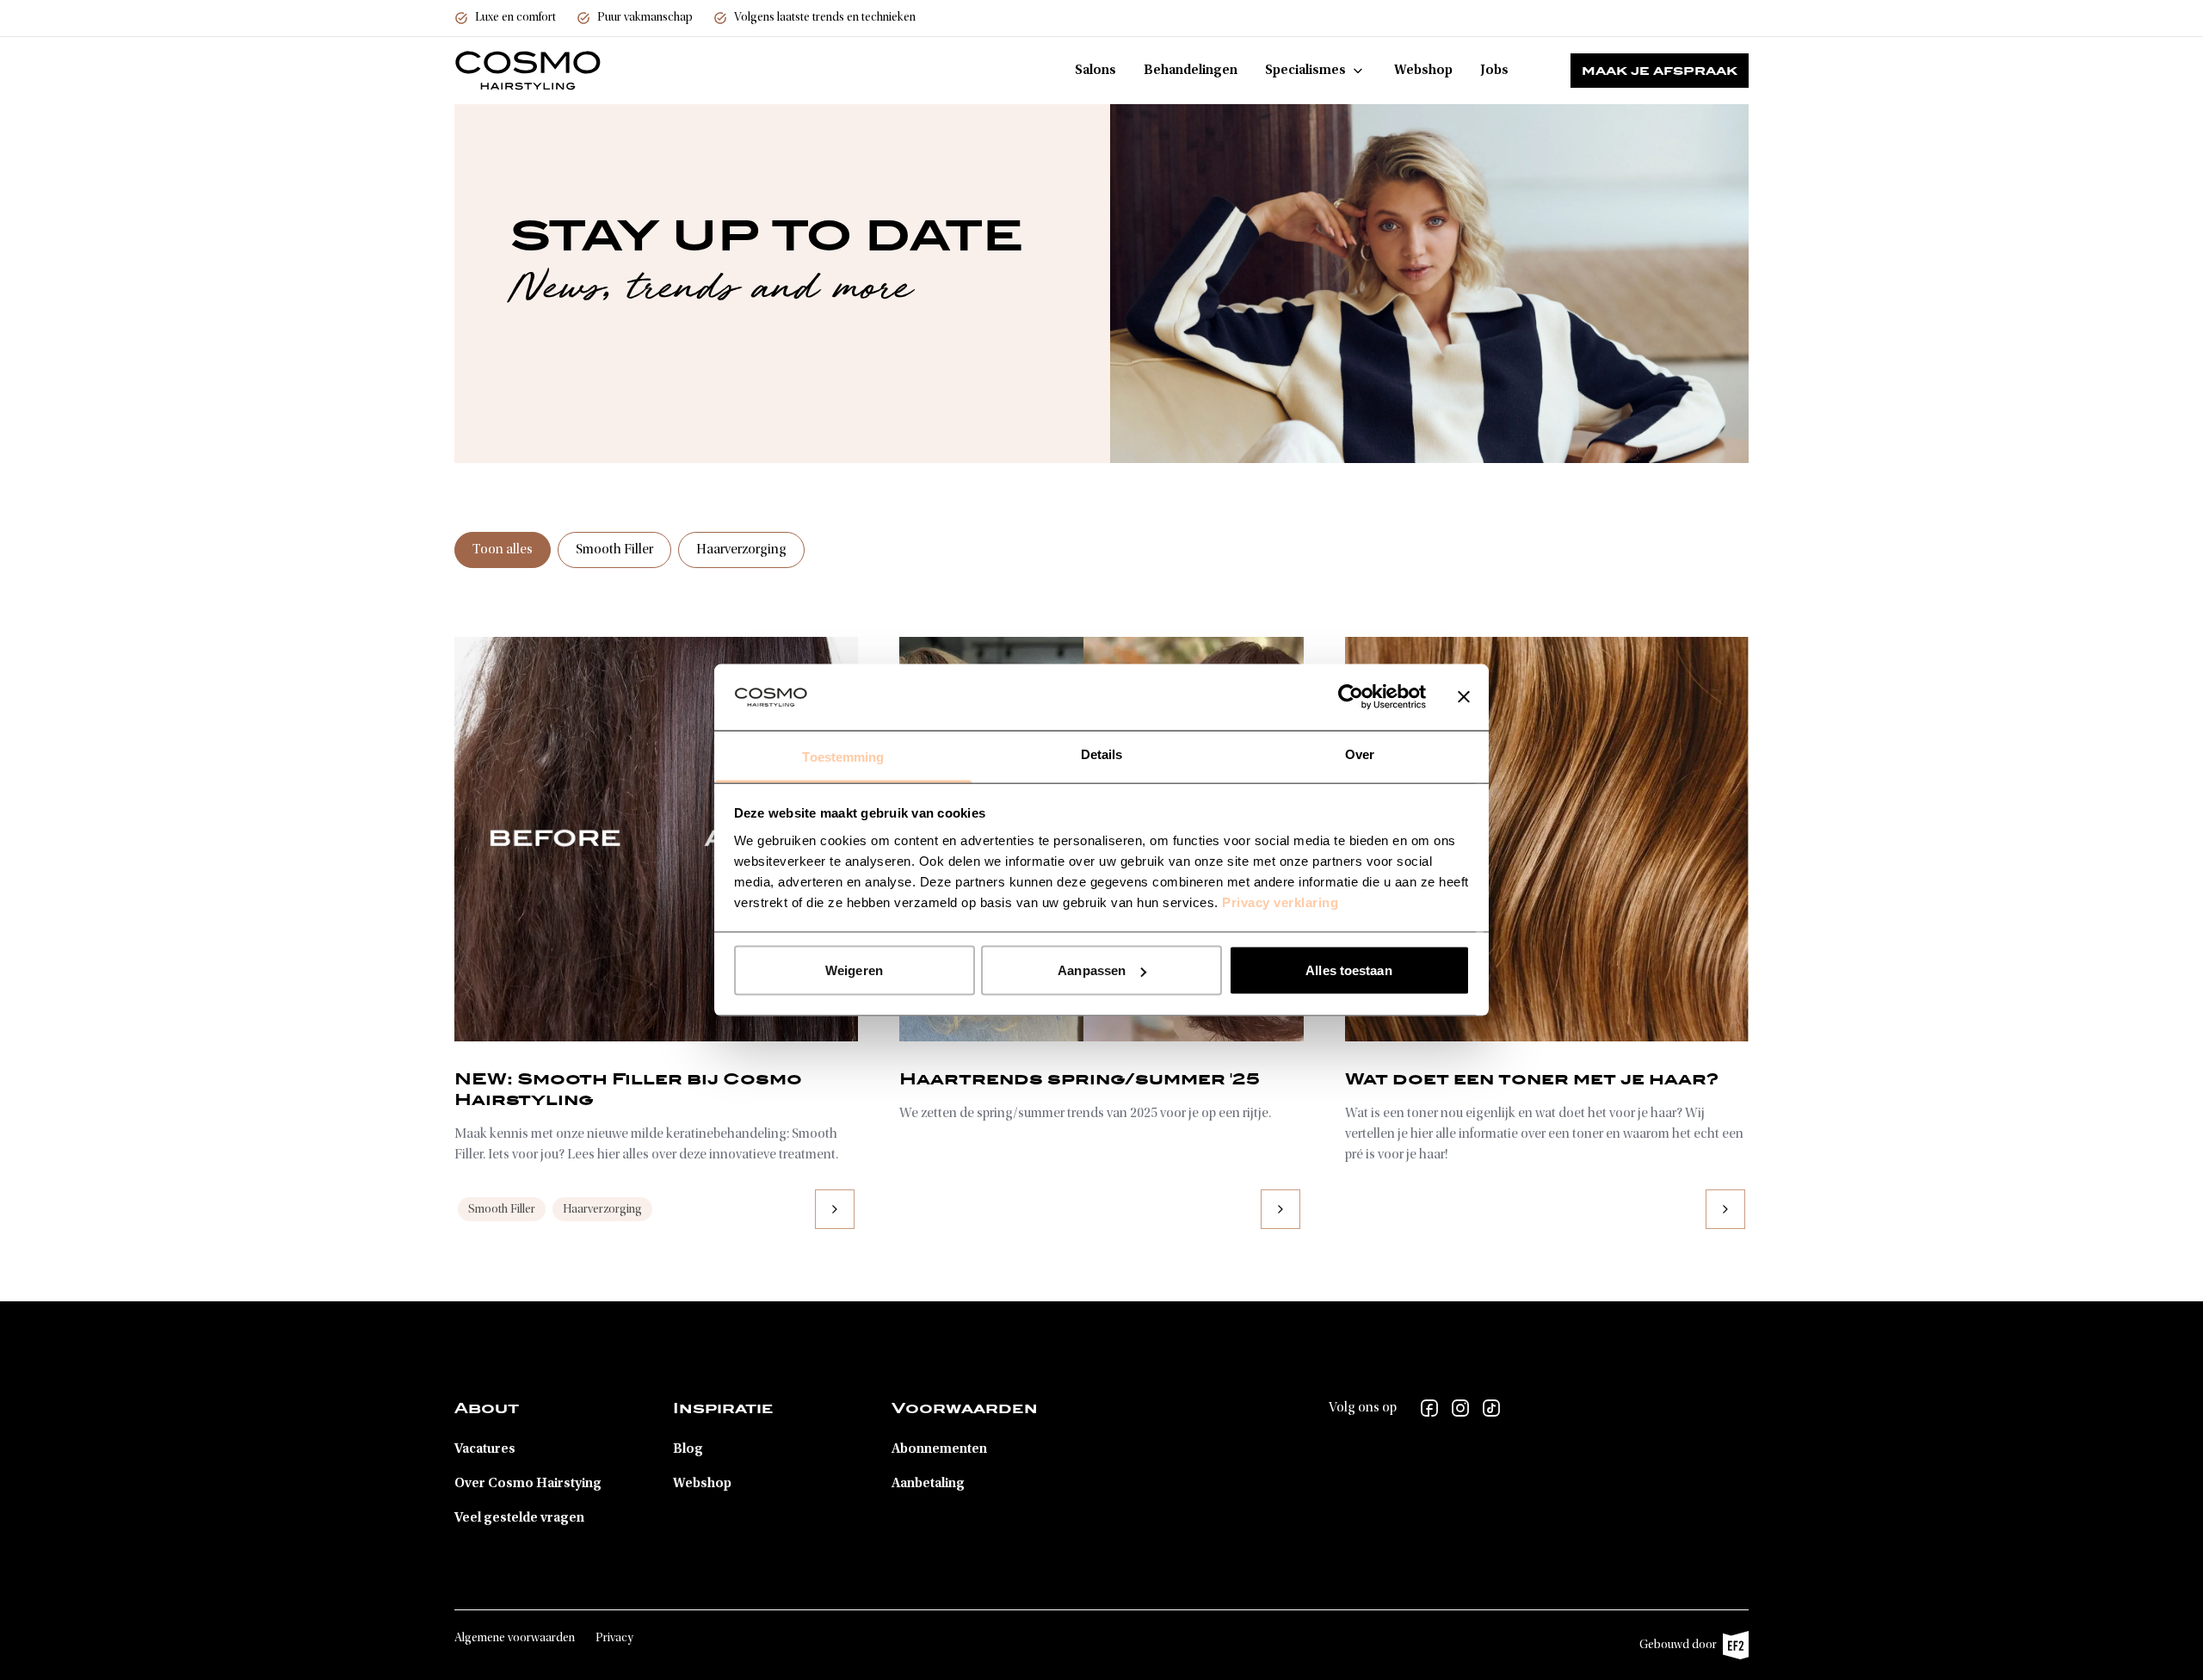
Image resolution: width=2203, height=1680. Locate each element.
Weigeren (854, 970)
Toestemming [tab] (843, 756)
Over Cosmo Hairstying (528, 1484)
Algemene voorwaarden (515, 1639)
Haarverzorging (741, 550)
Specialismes (1305, 71)
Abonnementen (939, 1449)
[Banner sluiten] (1464, 697)
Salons (1095, 71)
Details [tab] (1102, 754)
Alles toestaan (1348, 970)
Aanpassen (1092, 970)
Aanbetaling (928, 1484)
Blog (688, 1449)
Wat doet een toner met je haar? (1532, 1078)
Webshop (1423, 71)
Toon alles (503, 550)
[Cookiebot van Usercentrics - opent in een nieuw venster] (1351, 697)
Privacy (614, 1639)
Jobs (1494, 71)
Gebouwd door (1685, 1649)
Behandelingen (1191, 71)
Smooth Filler (614, 550)
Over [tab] (1360, 754)
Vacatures (485, 1449)
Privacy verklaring (1280, 902)
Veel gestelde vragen (519, 1518)
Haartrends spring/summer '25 (1080, 1078)
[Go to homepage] (528, 71)
